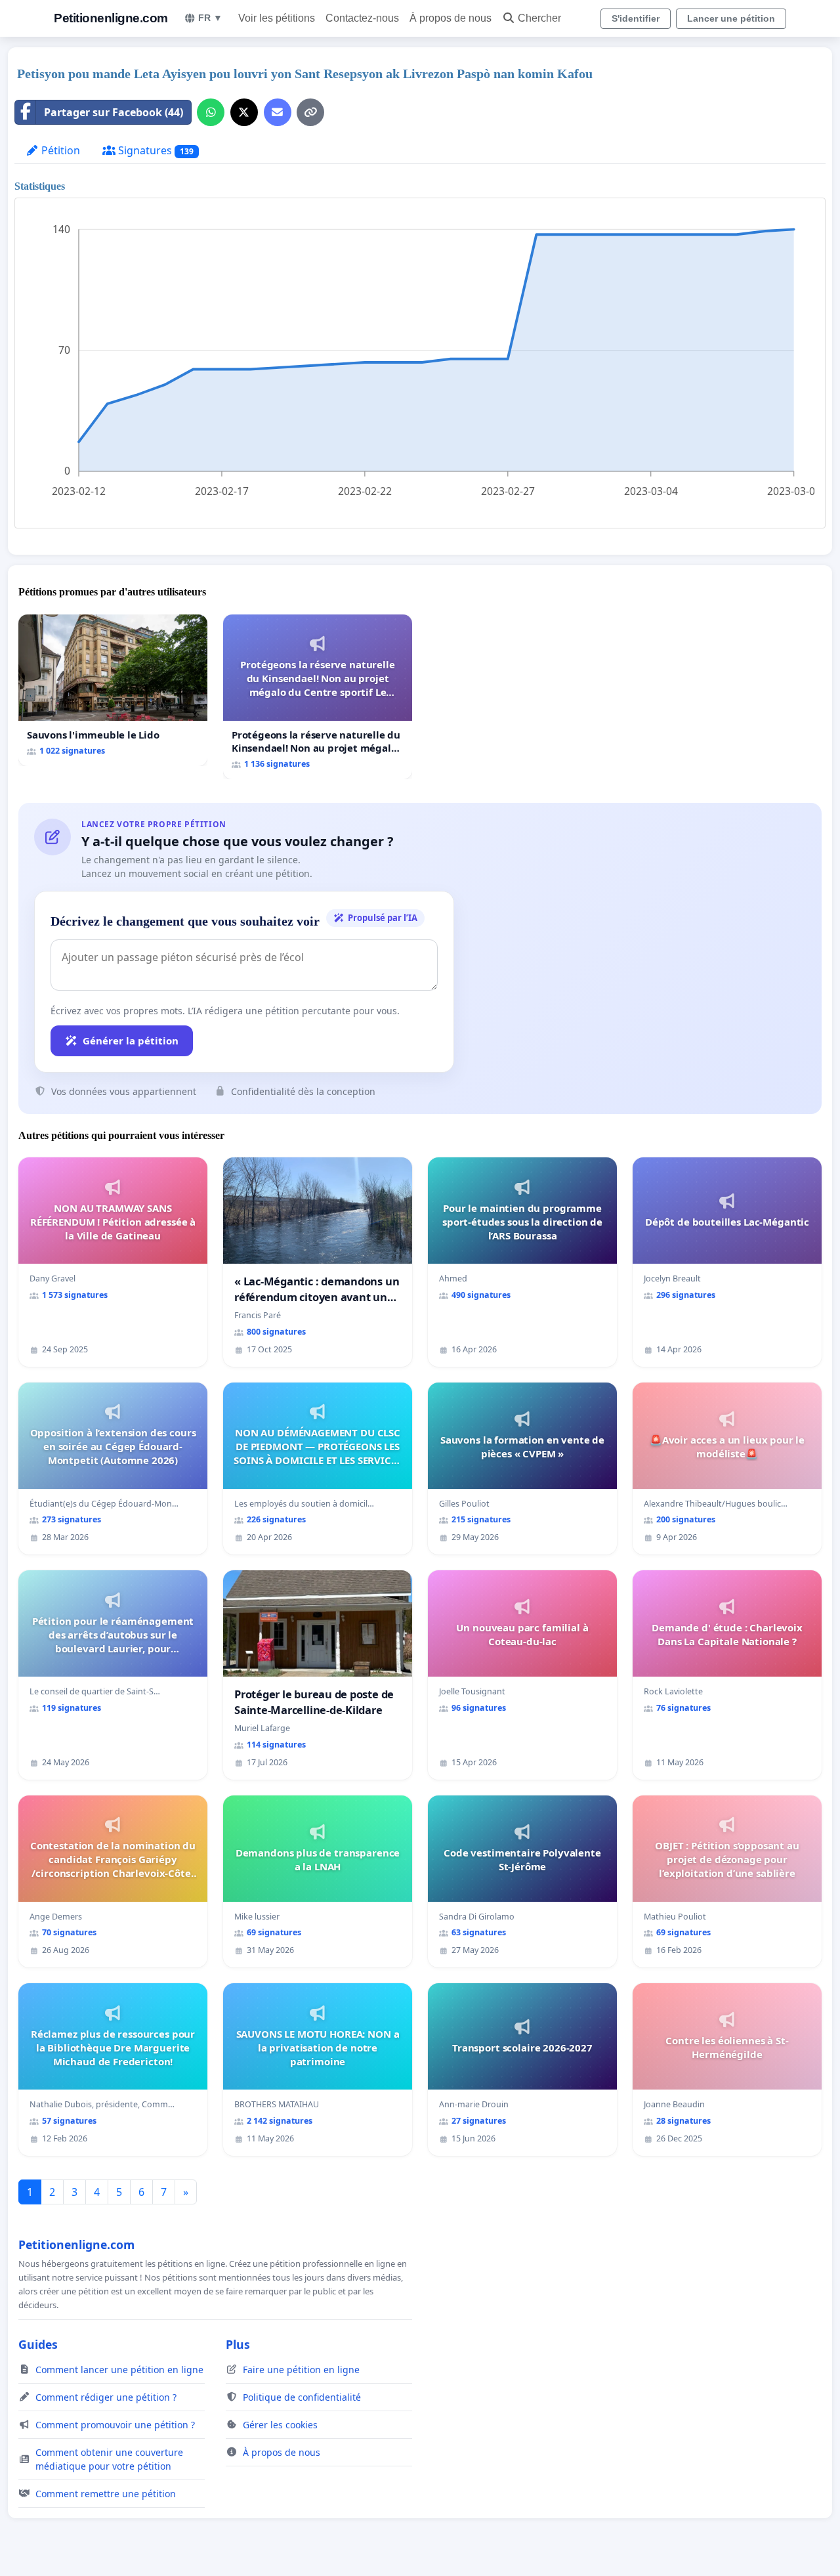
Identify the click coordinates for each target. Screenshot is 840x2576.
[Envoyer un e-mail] (278, 112)
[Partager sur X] (244, 112)
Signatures (155, 150)
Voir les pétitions (277, 18)
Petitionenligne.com (111, 18)
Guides (38, 2344)
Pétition (59, 150)
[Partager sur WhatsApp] (211, 112)
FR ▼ (210, 18)
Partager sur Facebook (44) (114, 112)
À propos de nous (451, 18)
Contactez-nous (362, 18)
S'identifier (636, 18)
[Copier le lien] (310, 112)
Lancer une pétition (731, 18)
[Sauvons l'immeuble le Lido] (113, 690)
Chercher (539, 18)
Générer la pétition (131, 1041)
